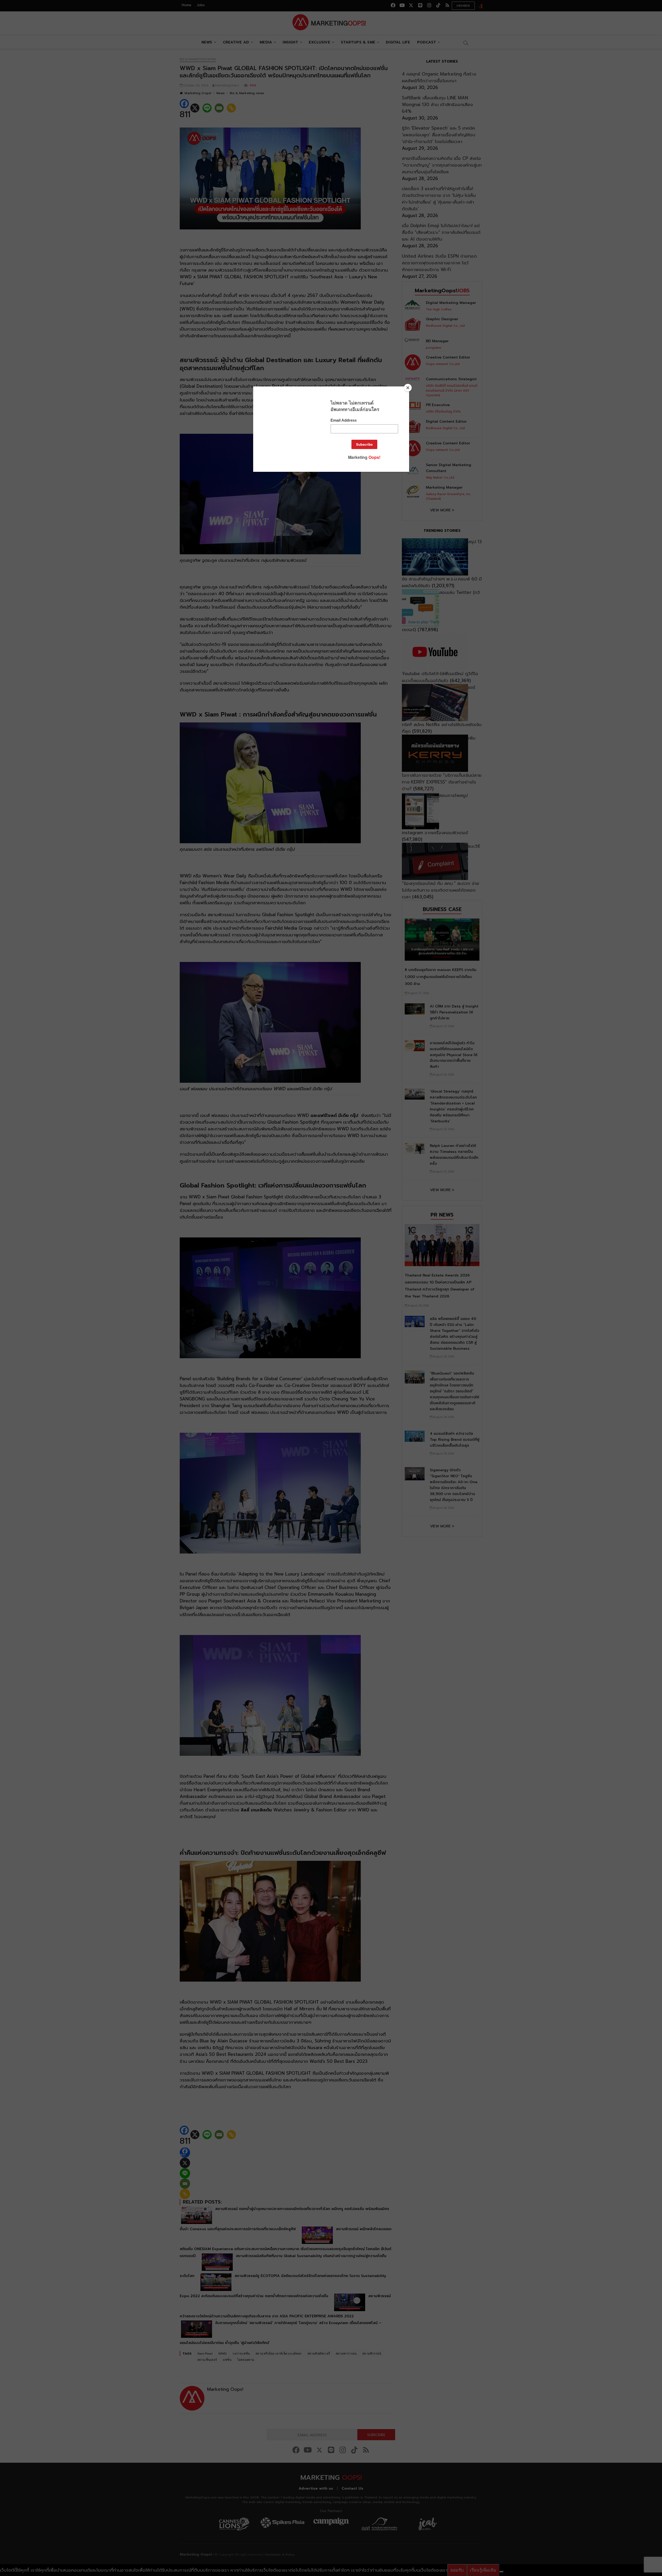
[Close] (408, 388)
